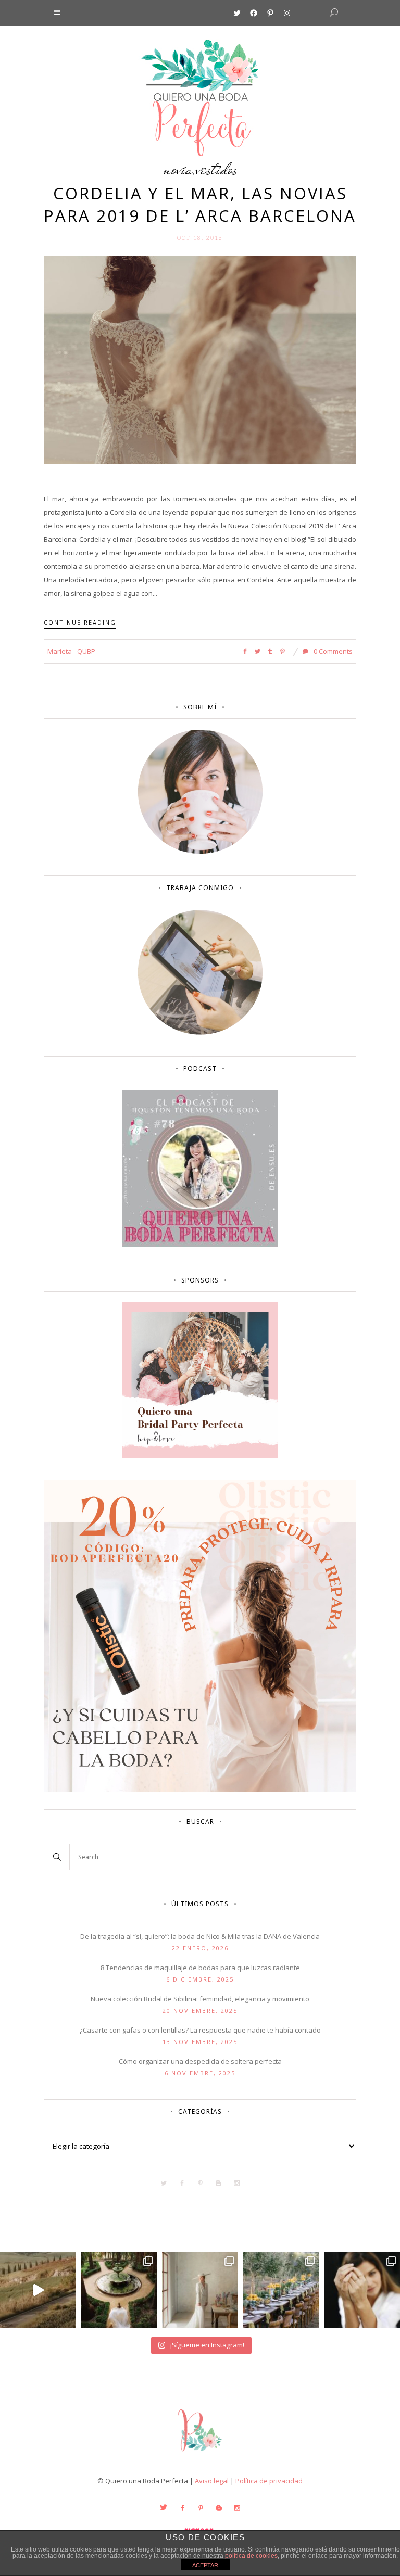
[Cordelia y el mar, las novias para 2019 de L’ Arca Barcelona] (200, 360)
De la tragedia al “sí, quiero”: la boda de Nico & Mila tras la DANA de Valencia (200, 1936)
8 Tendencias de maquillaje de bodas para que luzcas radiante (200, 1968)
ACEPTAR (205, 2565)
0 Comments (332, 651)
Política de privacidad (269, 2481)
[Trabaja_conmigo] (200, 1032)
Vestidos (217, 169)
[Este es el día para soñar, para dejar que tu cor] (119, 2290)
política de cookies (251, 2556)
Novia (178, 169)
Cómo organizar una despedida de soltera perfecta (200, 2061)
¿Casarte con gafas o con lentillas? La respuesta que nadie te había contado (200, 2030)
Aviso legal (212, 2481)
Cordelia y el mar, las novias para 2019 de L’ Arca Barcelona (200, 204)
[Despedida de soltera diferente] (200, 1456)
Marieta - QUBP (71, 651)
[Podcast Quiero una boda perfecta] (200, 1244)
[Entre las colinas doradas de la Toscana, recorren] (38, 2290)
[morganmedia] (200, 2454)
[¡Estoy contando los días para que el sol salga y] (281, 2290)
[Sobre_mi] (200, 852)
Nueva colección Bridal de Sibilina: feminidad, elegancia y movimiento (200, 1999)
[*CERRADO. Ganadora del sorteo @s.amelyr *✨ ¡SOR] (362, 2290)
